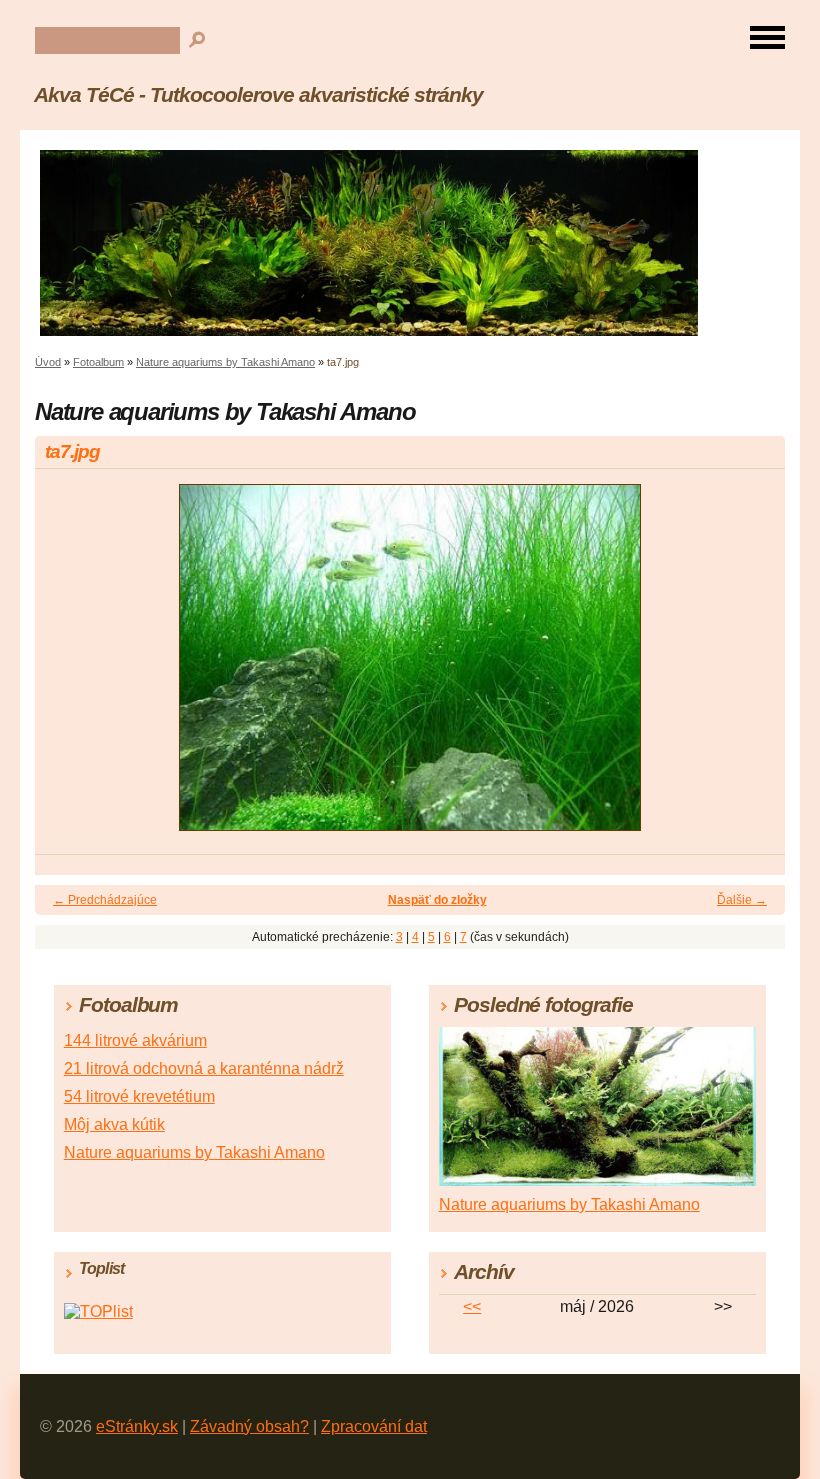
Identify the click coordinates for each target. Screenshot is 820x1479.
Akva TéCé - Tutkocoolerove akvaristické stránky (258, 94)
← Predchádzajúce (105, 900)
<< (472, 1306)
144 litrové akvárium (135, 1040)
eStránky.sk (137, 1426)
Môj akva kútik (114, 1124)
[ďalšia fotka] (752, 666)
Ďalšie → (742, 900)
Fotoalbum (98, 362)
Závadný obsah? (249, 1426)
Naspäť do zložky (437, 900)
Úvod (48, 362)
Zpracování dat (374, 1426)
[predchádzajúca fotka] (67, 666)
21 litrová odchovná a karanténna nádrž (204, 1068)
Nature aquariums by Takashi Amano (225, 362)
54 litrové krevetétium (139, 1096)
